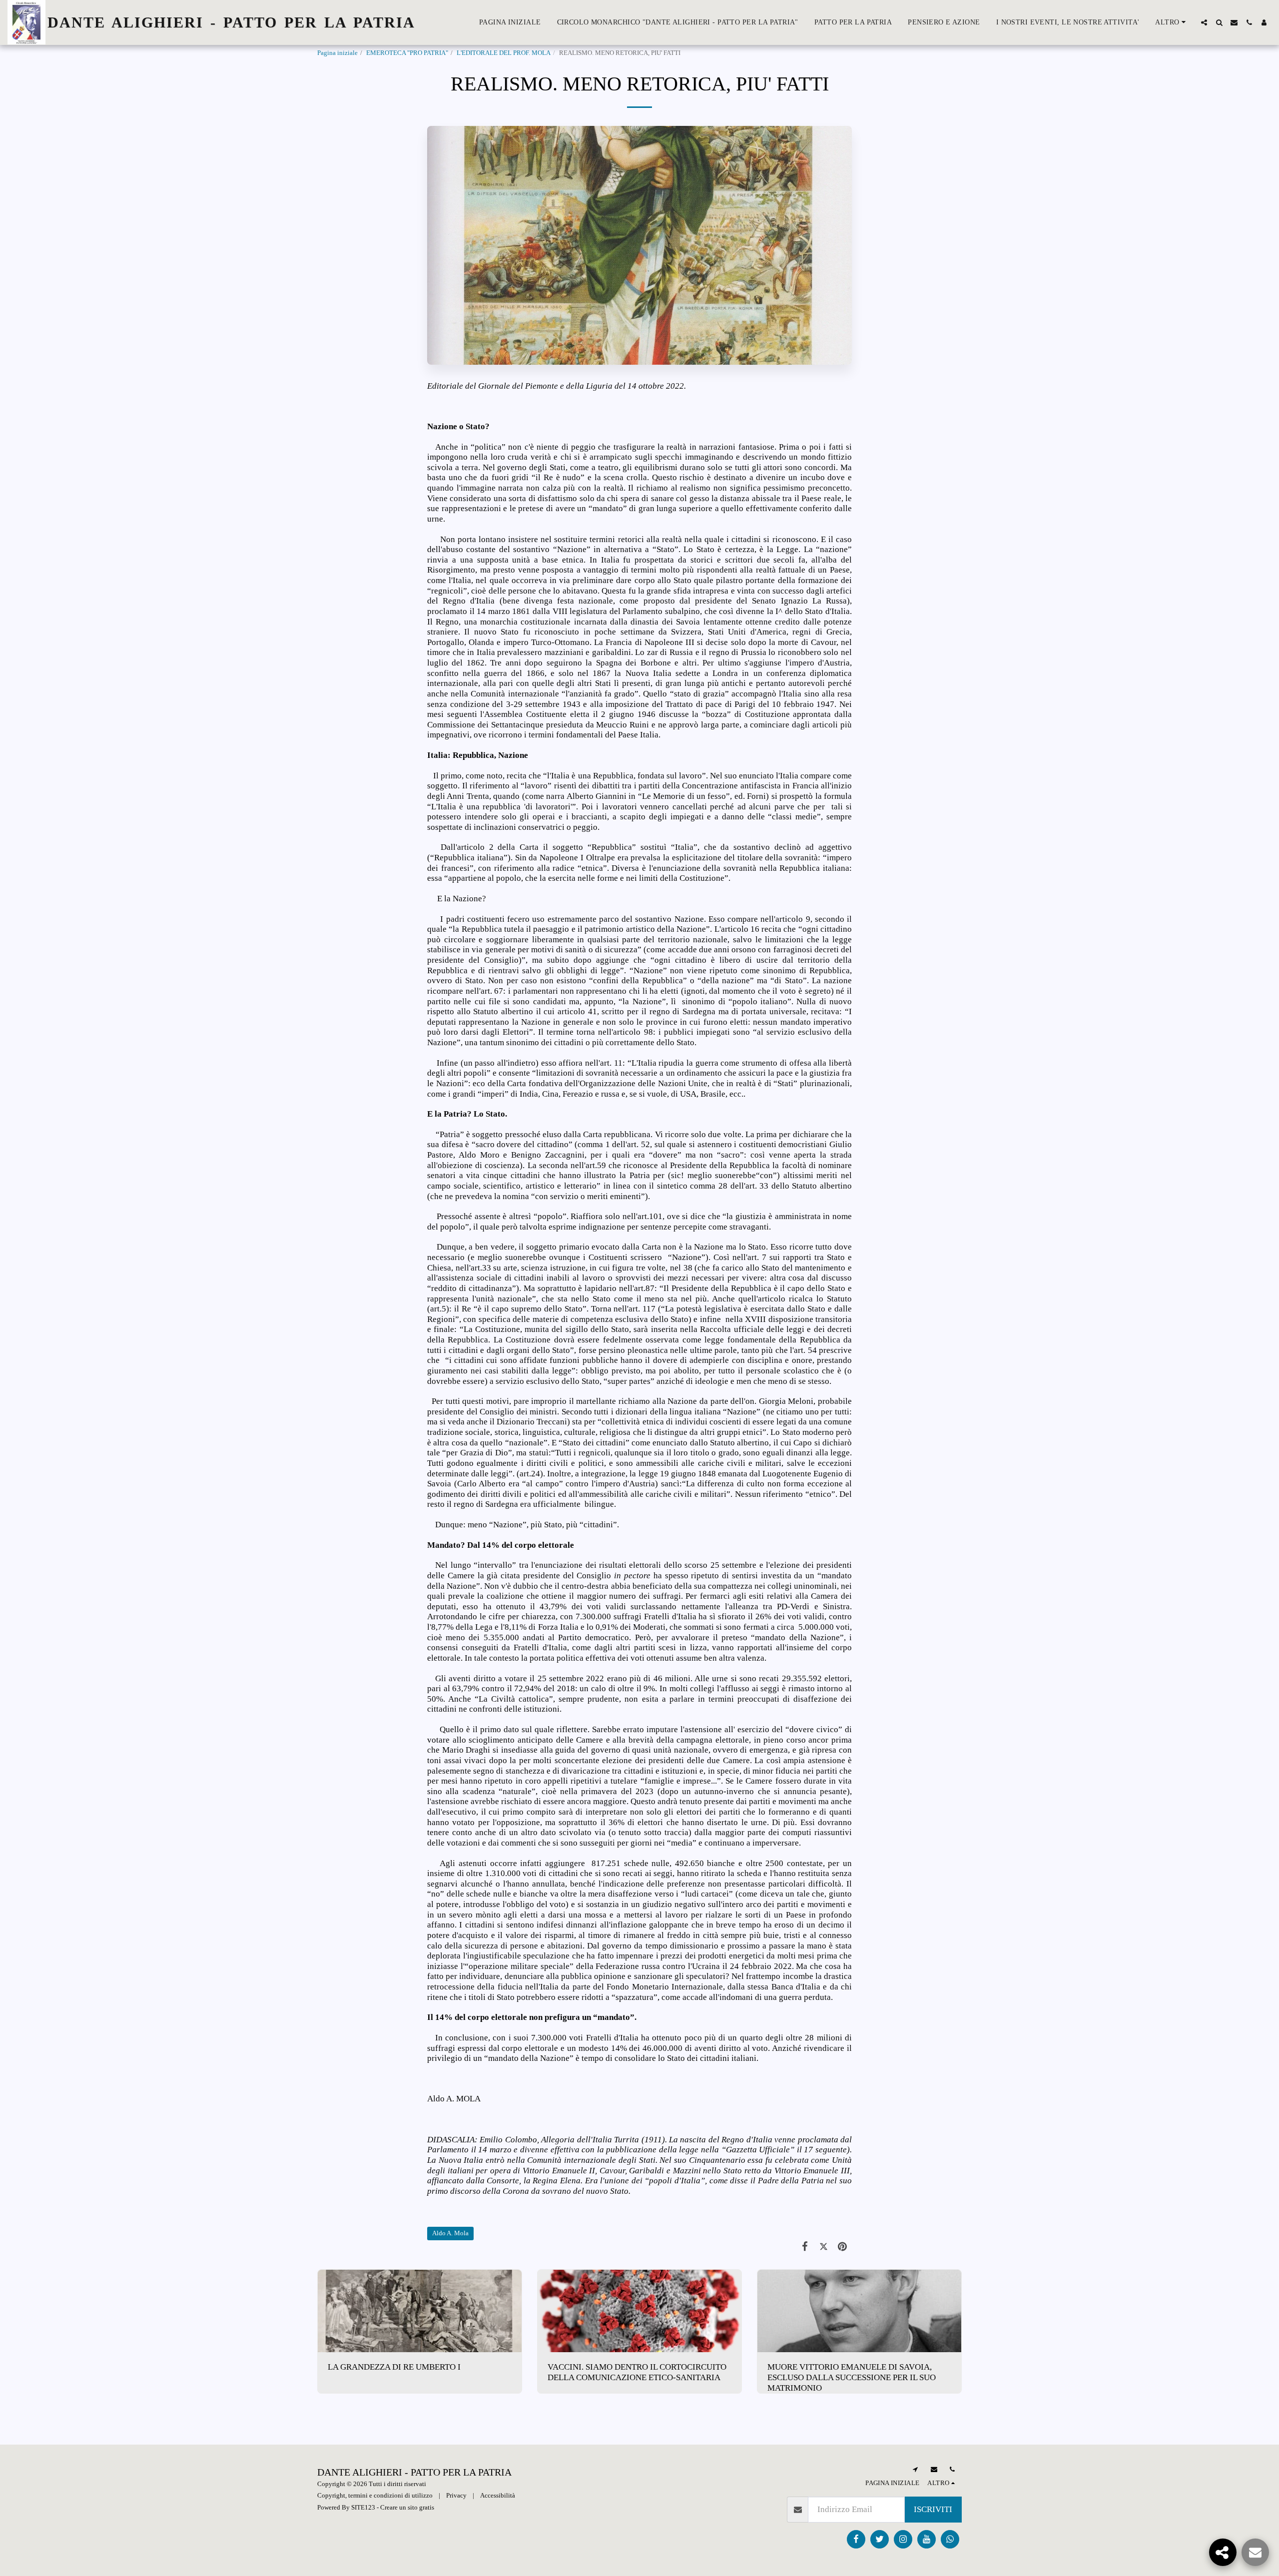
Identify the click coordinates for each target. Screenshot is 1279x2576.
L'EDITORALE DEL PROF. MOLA (504, 53)
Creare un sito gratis (407, 2507)
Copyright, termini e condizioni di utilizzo (375, 2495)
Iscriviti (933, 2509)
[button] (1204, 22)
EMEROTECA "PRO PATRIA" (407, 53)
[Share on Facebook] (805, 2247)
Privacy (456, 2495)
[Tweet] (824, 2247)
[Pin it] (843, 2247)
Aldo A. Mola (450, 2233)
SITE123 (363, 2507)
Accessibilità (498, 2495)
